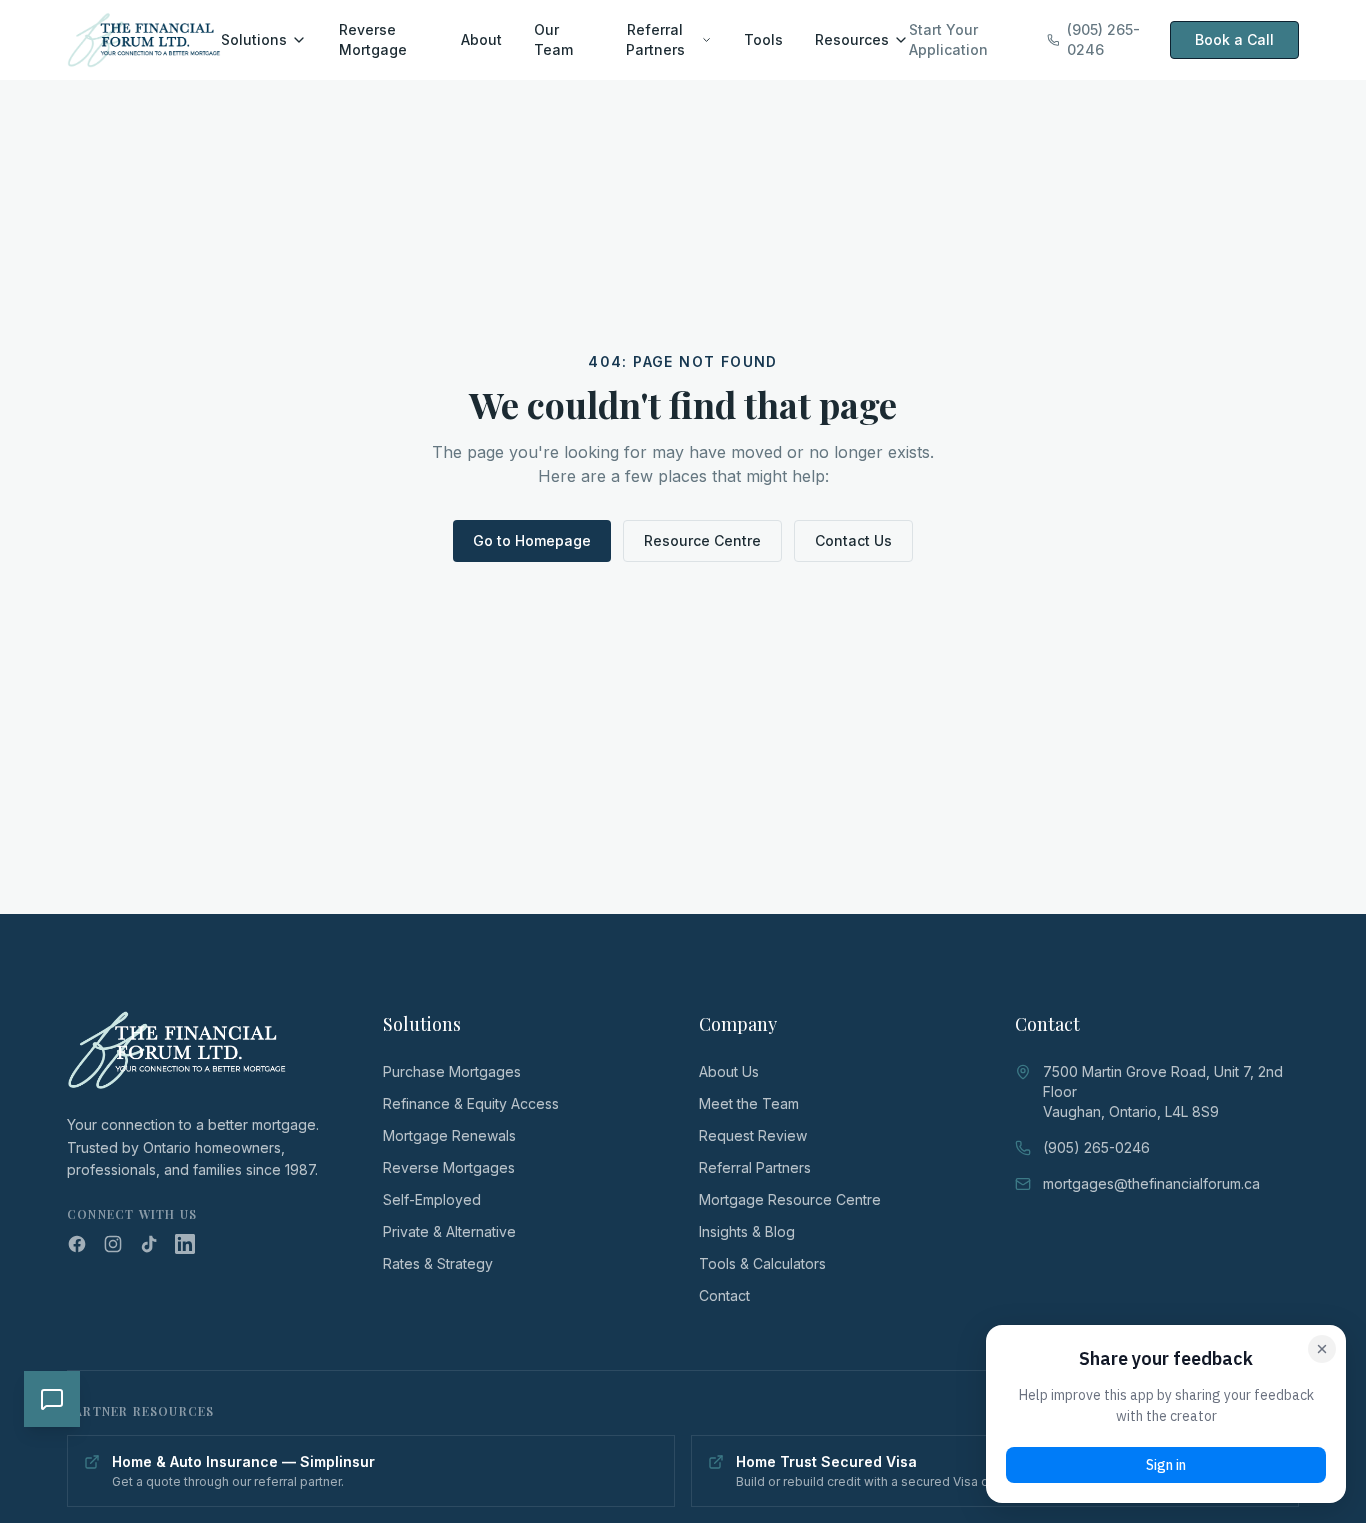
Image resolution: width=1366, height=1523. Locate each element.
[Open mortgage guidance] (52, 1399)
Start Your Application (948, 39)
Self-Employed (432, 1199)
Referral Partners (655, 39)
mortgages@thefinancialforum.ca (1151, 1183)
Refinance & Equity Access (471, 1103)
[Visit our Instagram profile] (113, 1244)
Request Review (753, 1135)
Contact (724, 1295)
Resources (852, 39)
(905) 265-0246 (1103, 39)
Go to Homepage (532, 540)
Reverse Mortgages (449, 1167)
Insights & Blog (747, 1231)
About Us (729, 1071)
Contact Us (853, 540)
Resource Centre (702, 540)
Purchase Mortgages (452, 1071)
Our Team (553, 39)
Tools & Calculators (762, 1263)
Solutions (254, 39)
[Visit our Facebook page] (77, 1244)
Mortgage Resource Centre (790, 1199)
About (481, 39)
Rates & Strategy (438, 1263)
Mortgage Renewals (449, 1135)
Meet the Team (749, 1103)
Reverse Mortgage (373, 39)
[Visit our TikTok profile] (149, 1244)
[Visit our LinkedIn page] (185, 1244)
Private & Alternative (449, 1231)
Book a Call (1234, 39)
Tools (763, 39)
